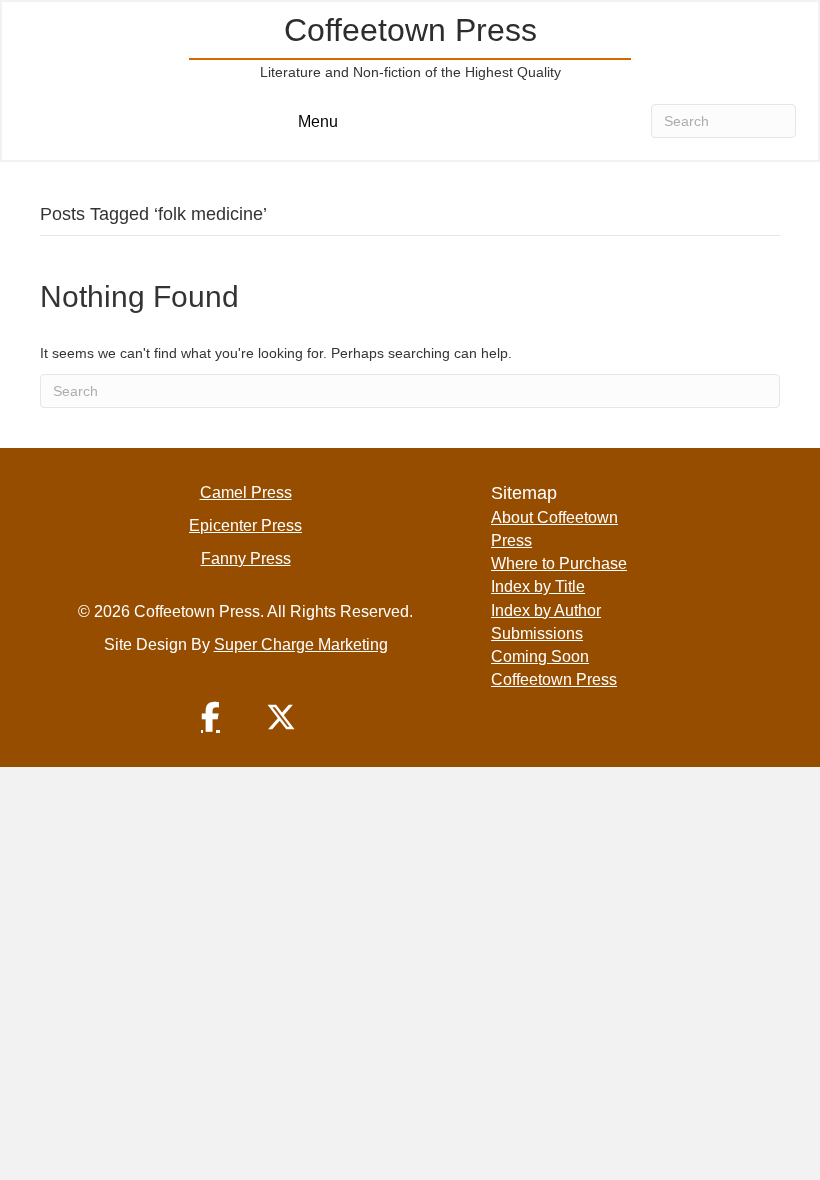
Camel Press (246, 492)
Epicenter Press (245, 525)
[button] (211, 717)
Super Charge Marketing (301, 644)
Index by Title (538, 586)
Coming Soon (540, 656)
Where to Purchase (559, 563)
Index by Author (546, 610)
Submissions (537, 633)
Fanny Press (246, 558)
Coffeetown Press (554, 679)
